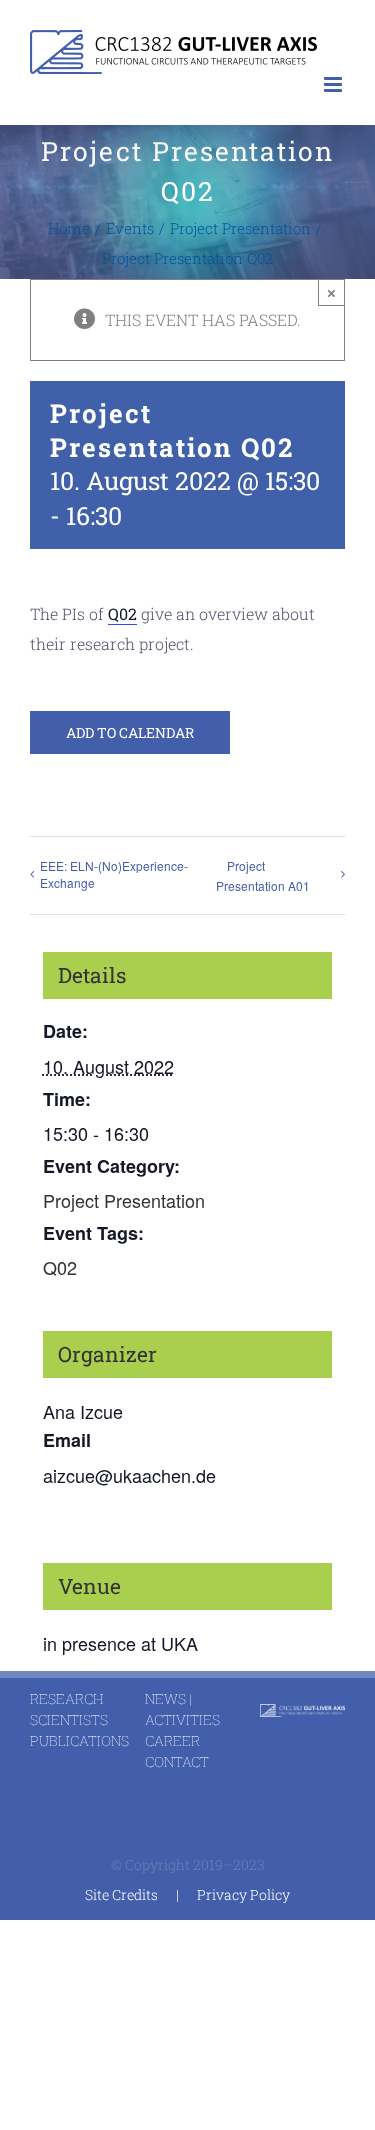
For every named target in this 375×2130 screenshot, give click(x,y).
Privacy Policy (243, 1894)
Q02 (122, 613)
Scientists (69, 1719)
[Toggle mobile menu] (334, 84)
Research (66, 1698)
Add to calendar (130, 732)
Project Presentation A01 (263, 876)
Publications (79, 1740)
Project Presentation (124, 1200)
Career (172, 1740)
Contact (177, 1761)
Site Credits (121, 1894)
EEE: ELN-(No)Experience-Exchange (114, 874)
